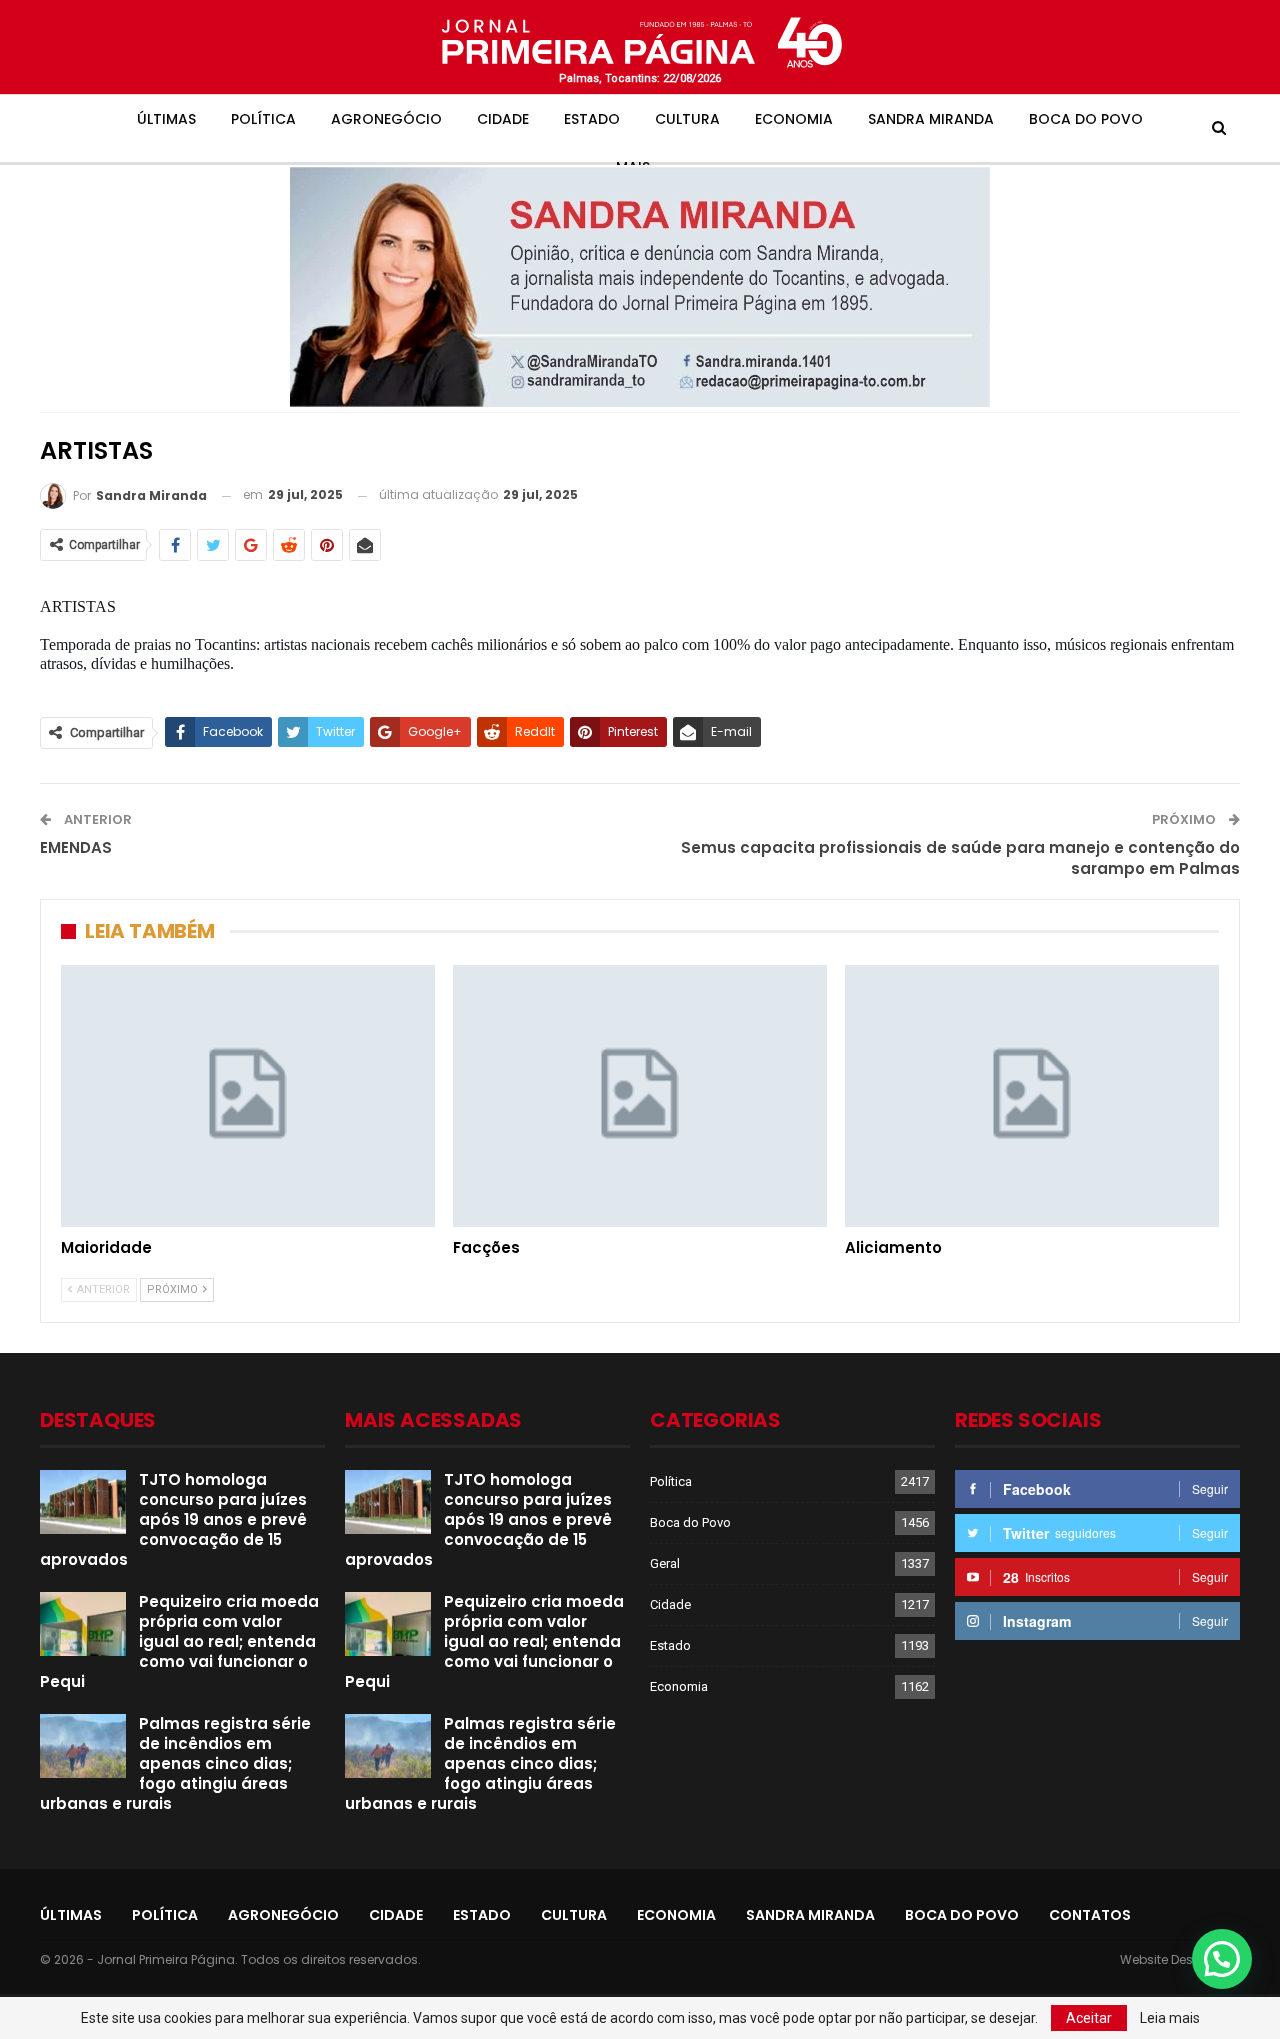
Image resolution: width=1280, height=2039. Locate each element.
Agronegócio (386, 119)
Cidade (503, 119)
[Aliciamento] (1032, 1096)
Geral (665, 1563)
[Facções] (640, 1096)
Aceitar (1089, 2018)
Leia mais (1170, 2018)
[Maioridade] (248, 1096)
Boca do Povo (1086, 119)
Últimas (166, 119)
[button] (1222, 1959)
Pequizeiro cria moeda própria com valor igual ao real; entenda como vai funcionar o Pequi (179, 1641)
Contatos (1090, 1915)
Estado (592, 119)
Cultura (687, 119)
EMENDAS (76, 847)
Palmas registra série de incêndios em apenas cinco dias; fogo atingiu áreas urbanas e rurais (175, 1763)
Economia (794, 119)
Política (263, 119)
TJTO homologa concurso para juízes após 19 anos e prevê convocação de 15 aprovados (173, 1519)
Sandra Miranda (931, 119)
